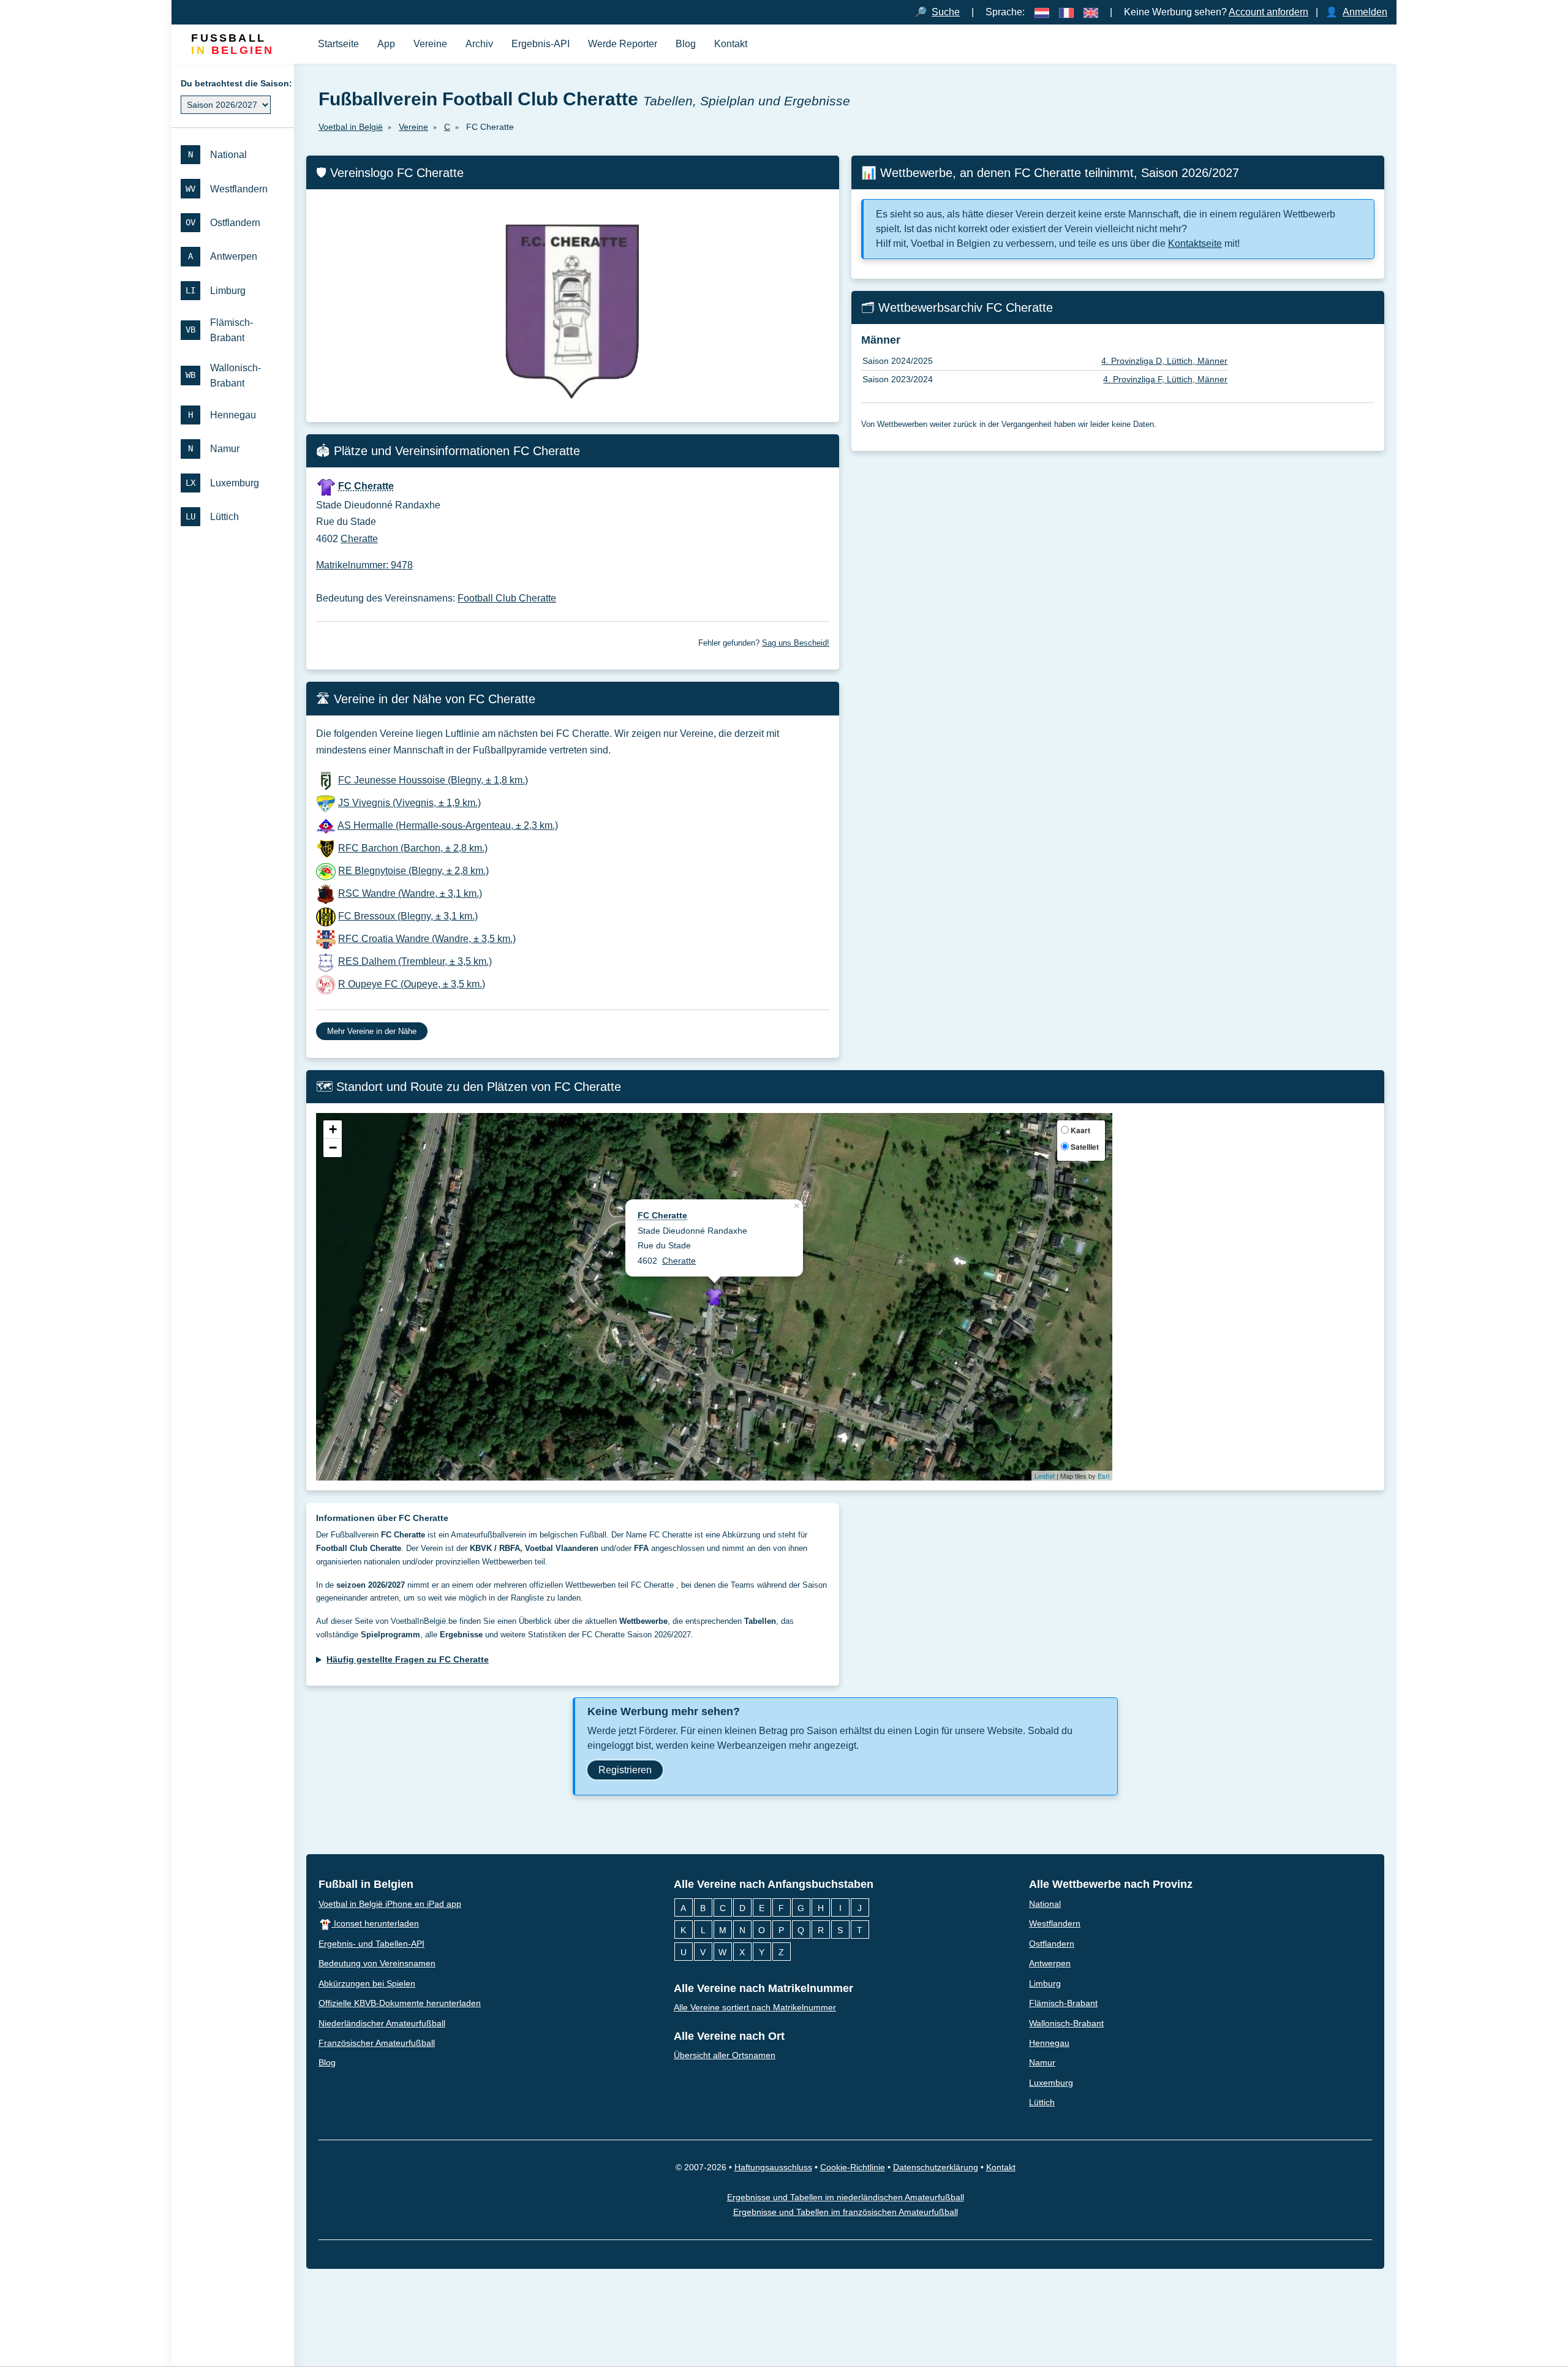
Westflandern (1055, 1923)
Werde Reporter (623, 44)
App (386, 44)
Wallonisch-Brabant (1066, 2023)
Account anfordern (1268, 12)
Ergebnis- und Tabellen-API (371, 1944)
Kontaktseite (1195, 243)
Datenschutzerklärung (936, 2167)
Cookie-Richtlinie (853, 2167)
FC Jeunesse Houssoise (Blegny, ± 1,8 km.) (433, 780)
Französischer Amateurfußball (377, 2043)
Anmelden (1365, 12)
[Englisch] (1091, 12)
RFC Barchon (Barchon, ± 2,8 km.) (413, 848)
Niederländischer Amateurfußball (382, 2023)
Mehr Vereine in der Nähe (372, 1031)
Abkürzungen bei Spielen (367, 1983)
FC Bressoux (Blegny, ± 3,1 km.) (408, 916)
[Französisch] (1066, 12)
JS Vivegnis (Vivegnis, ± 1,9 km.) (409, 803)
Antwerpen (1050, 1963)
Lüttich (1042, 2103)
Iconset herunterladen (375, 1923)
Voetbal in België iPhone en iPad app (390, 1904)
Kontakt (731, 44)
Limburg (1045, 1983)
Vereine (430, 44)
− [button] (333, 1148)
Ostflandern (1052, 1944)
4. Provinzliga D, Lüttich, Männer (1164, 361)
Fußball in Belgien (366, 1884)
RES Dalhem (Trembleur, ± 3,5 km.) (415, 961)
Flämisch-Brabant (1063, 2003)
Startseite (338, 44)
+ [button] (333, 1130)
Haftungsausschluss (773, 2167)
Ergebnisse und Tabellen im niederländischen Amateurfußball (846, 2197)
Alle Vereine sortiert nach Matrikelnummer (755, 2007)
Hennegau (1049, 2043)
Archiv (479, 44)
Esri (1103, 1476)
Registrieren (625, 1770)
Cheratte (359, 539)
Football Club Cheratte (507, 598)
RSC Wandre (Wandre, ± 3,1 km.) (410, 893)
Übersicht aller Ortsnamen (725, 2055)
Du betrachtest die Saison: (236, 83)
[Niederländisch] (1042, 12)
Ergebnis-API (541, 44)
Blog (686, 44)
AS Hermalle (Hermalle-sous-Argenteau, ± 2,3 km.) (448, 825)
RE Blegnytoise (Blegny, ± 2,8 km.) (413, 871)
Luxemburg (1051, 2083)
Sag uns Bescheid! (796, 643)
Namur (1042, 2063)
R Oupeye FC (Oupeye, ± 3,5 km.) (412, 984)
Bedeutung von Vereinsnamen (377, 1963)
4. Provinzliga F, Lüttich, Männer (1165, 379)
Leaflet (1045, 1476)
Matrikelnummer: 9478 (364, 565)
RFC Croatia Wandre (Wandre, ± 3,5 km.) (427, 939)
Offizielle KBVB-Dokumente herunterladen (400, 2003)
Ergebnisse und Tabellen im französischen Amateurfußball (846, 2212)
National (1045, 1904)
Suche (946, 12)
